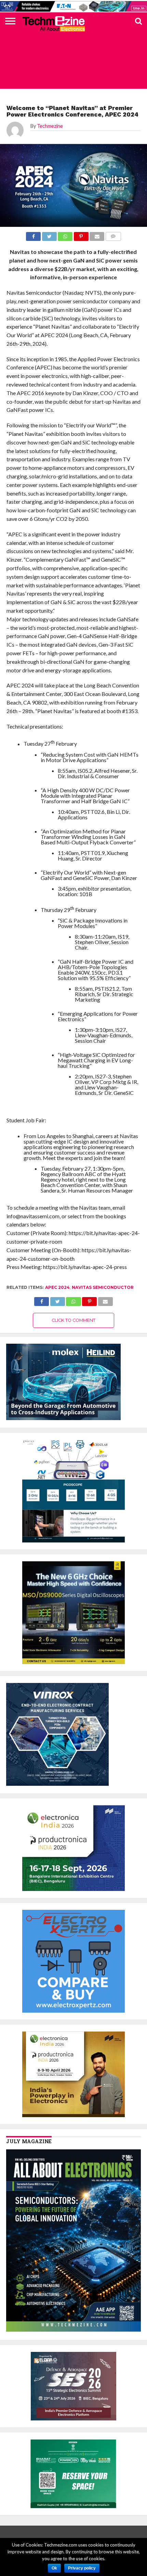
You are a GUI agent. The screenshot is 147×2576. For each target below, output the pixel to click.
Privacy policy (82, 2568)
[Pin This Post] (90, 1300)
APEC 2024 (57, 1287)
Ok (54, 2568)
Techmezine (50, 126)
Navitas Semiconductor (103, 1287)
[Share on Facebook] (42, 1300)
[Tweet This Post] (57, 1300)
